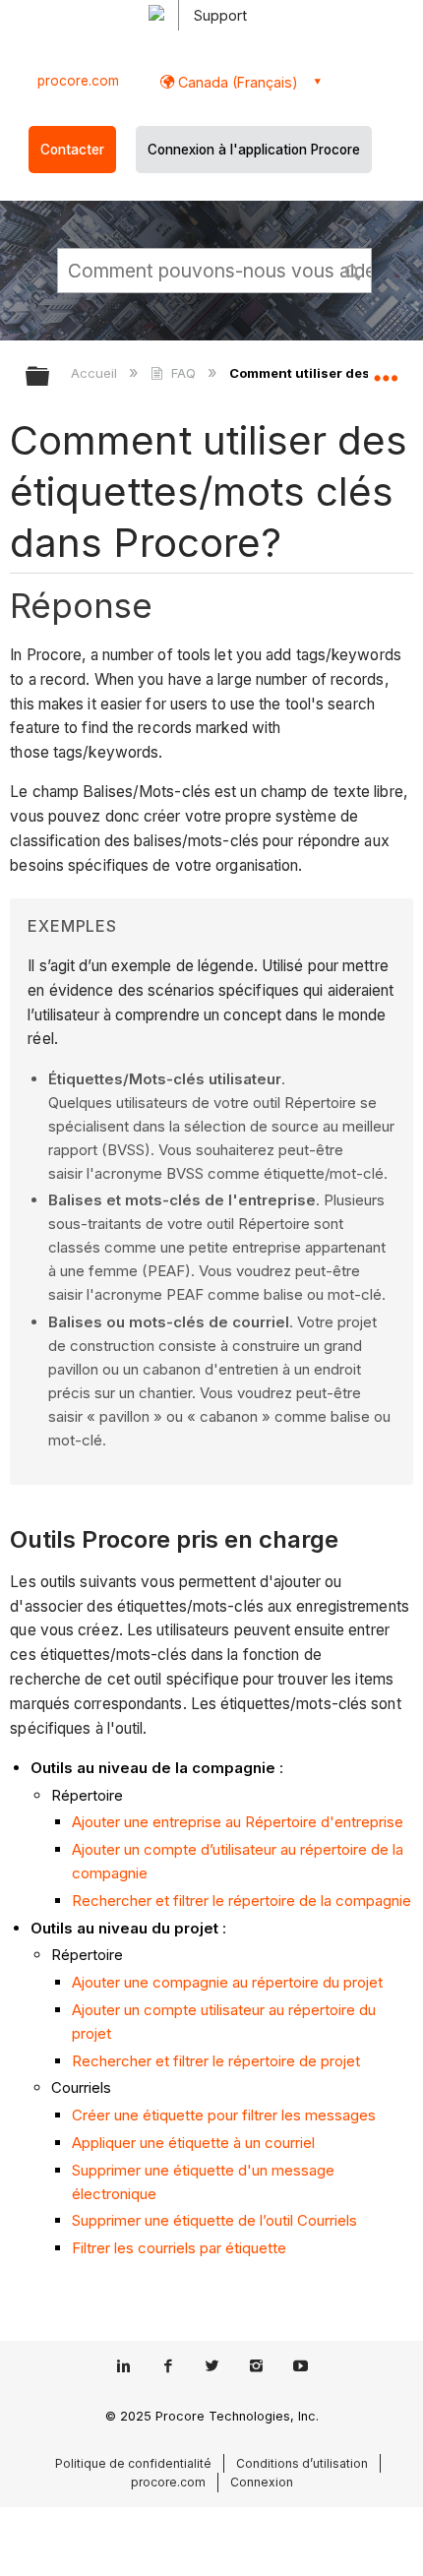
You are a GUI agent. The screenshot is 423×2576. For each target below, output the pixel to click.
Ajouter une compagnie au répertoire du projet (227, 1982)
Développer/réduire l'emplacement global (386, 370)
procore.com (78, 81)
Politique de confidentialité (133, 2463)
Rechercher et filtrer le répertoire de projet (216, 2061)
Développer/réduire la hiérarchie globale (50, 377)
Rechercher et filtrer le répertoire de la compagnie (242, 1901)
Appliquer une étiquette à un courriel (193, 2143)
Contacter (72, 150)
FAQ (183, 373)
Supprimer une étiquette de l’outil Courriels (214, 2220)
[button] (354, 270)
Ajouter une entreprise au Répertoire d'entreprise (238, 1822)
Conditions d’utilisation (302, 2463)
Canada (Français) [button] (236, 82)
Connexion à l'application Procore (254, 150)
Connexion (262, 2482)
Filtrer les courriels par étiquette (179, 2248)
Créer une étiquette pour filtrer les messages (224, 2115)
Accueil (96, 373)
